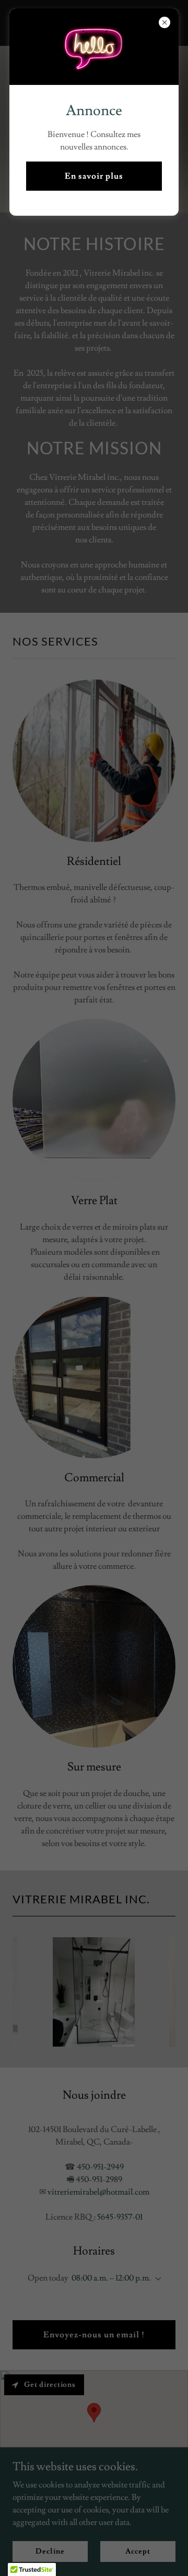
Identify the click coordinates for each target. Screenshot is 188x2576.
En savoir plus (94, 176)
